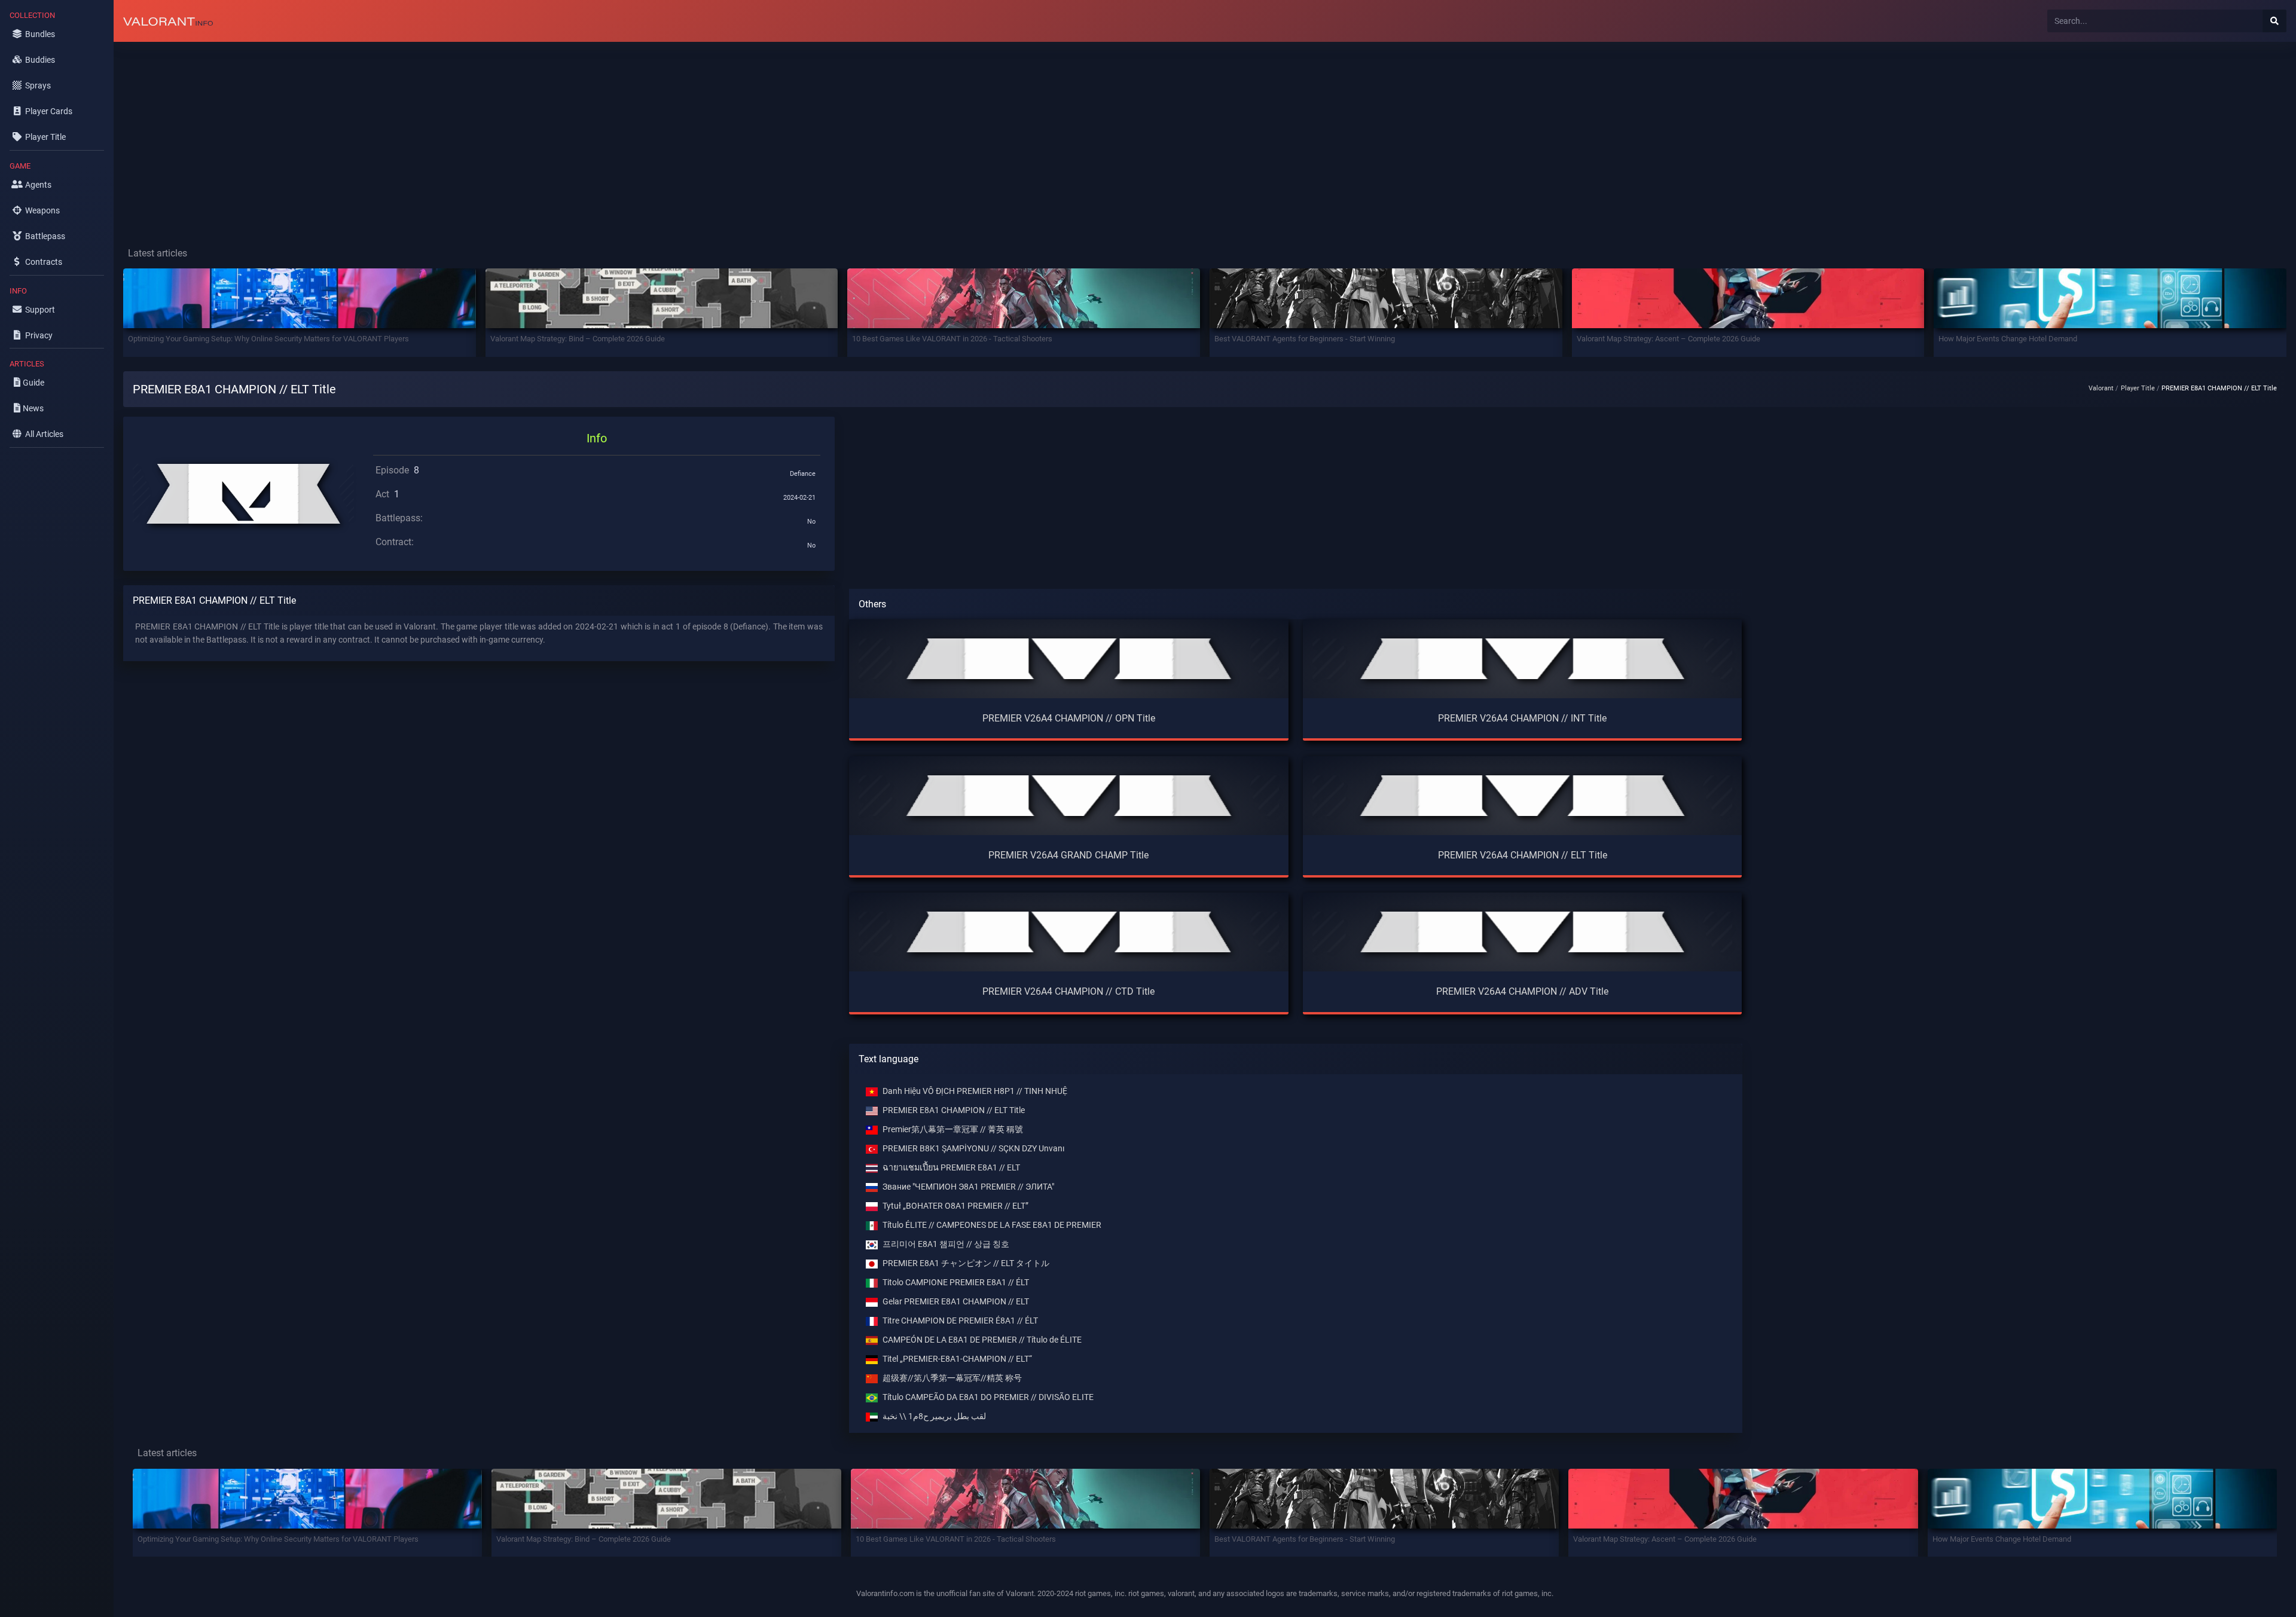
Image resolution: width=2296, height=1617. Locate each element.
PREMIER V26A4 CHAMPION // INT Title (1522, 718)
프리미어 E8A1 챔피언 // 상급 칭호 (946, 1244)
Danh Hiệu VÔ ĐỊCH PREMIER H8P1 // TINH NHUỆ (975, 1091)
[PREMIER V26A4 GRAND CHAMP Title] (1069, 795)
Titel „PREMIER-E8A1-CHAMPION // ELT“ (957, 1359)
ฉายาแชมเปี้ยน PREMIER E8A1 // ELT (951, 1168)
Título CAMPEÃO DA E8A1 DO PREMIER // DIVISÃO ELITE (988, 1397)
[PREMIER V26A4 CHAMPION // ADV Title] (1523, 932)
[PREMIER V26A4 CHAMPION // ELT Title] (1523, 795)
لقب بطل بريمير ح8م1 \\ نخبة (934, 1416)
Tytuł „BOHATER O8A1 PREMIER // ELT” (955, 1206)
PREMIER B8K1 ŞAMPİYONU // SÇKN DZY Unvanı (973, 1149)
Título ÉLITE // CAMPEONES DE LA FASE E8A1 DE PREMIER (992, 1225)
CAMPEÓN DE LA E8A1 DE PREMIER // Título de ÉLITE (982, 1340)
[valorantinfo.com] (168, 21)
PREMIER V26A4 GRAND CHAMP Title (1068, 855)
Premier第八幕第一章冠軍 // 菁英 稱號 (953, 1130)
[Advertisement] (472, 135)
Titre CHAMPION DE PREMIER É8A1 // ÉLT (960, 1321)
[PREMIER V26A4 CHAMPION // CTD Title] (1069, 932)
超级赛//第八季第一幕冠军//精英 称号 (952, 1378)
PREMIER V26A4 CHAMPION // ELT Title (1523, 855)
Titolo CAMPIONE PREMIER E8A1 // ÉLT (956, 1283)
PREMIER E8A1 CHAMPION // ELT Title (954, 1110)
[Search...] (2274, 21)
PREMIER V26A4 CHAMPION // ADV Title (1522, 991)
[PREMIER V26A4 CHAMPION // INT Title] (1523, 658)
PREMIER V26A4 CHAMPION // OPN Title (1069, 718)
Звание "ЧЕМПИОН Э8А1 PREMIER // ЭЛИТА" (968, 1187)
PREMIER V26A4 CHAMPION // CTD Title (1068, 991)
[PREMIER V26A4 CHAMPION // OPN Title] (1069, 658)
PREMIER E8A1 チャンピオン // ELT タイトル (966, 1263)
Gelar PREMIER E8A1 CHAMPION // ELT (956, 1302)
